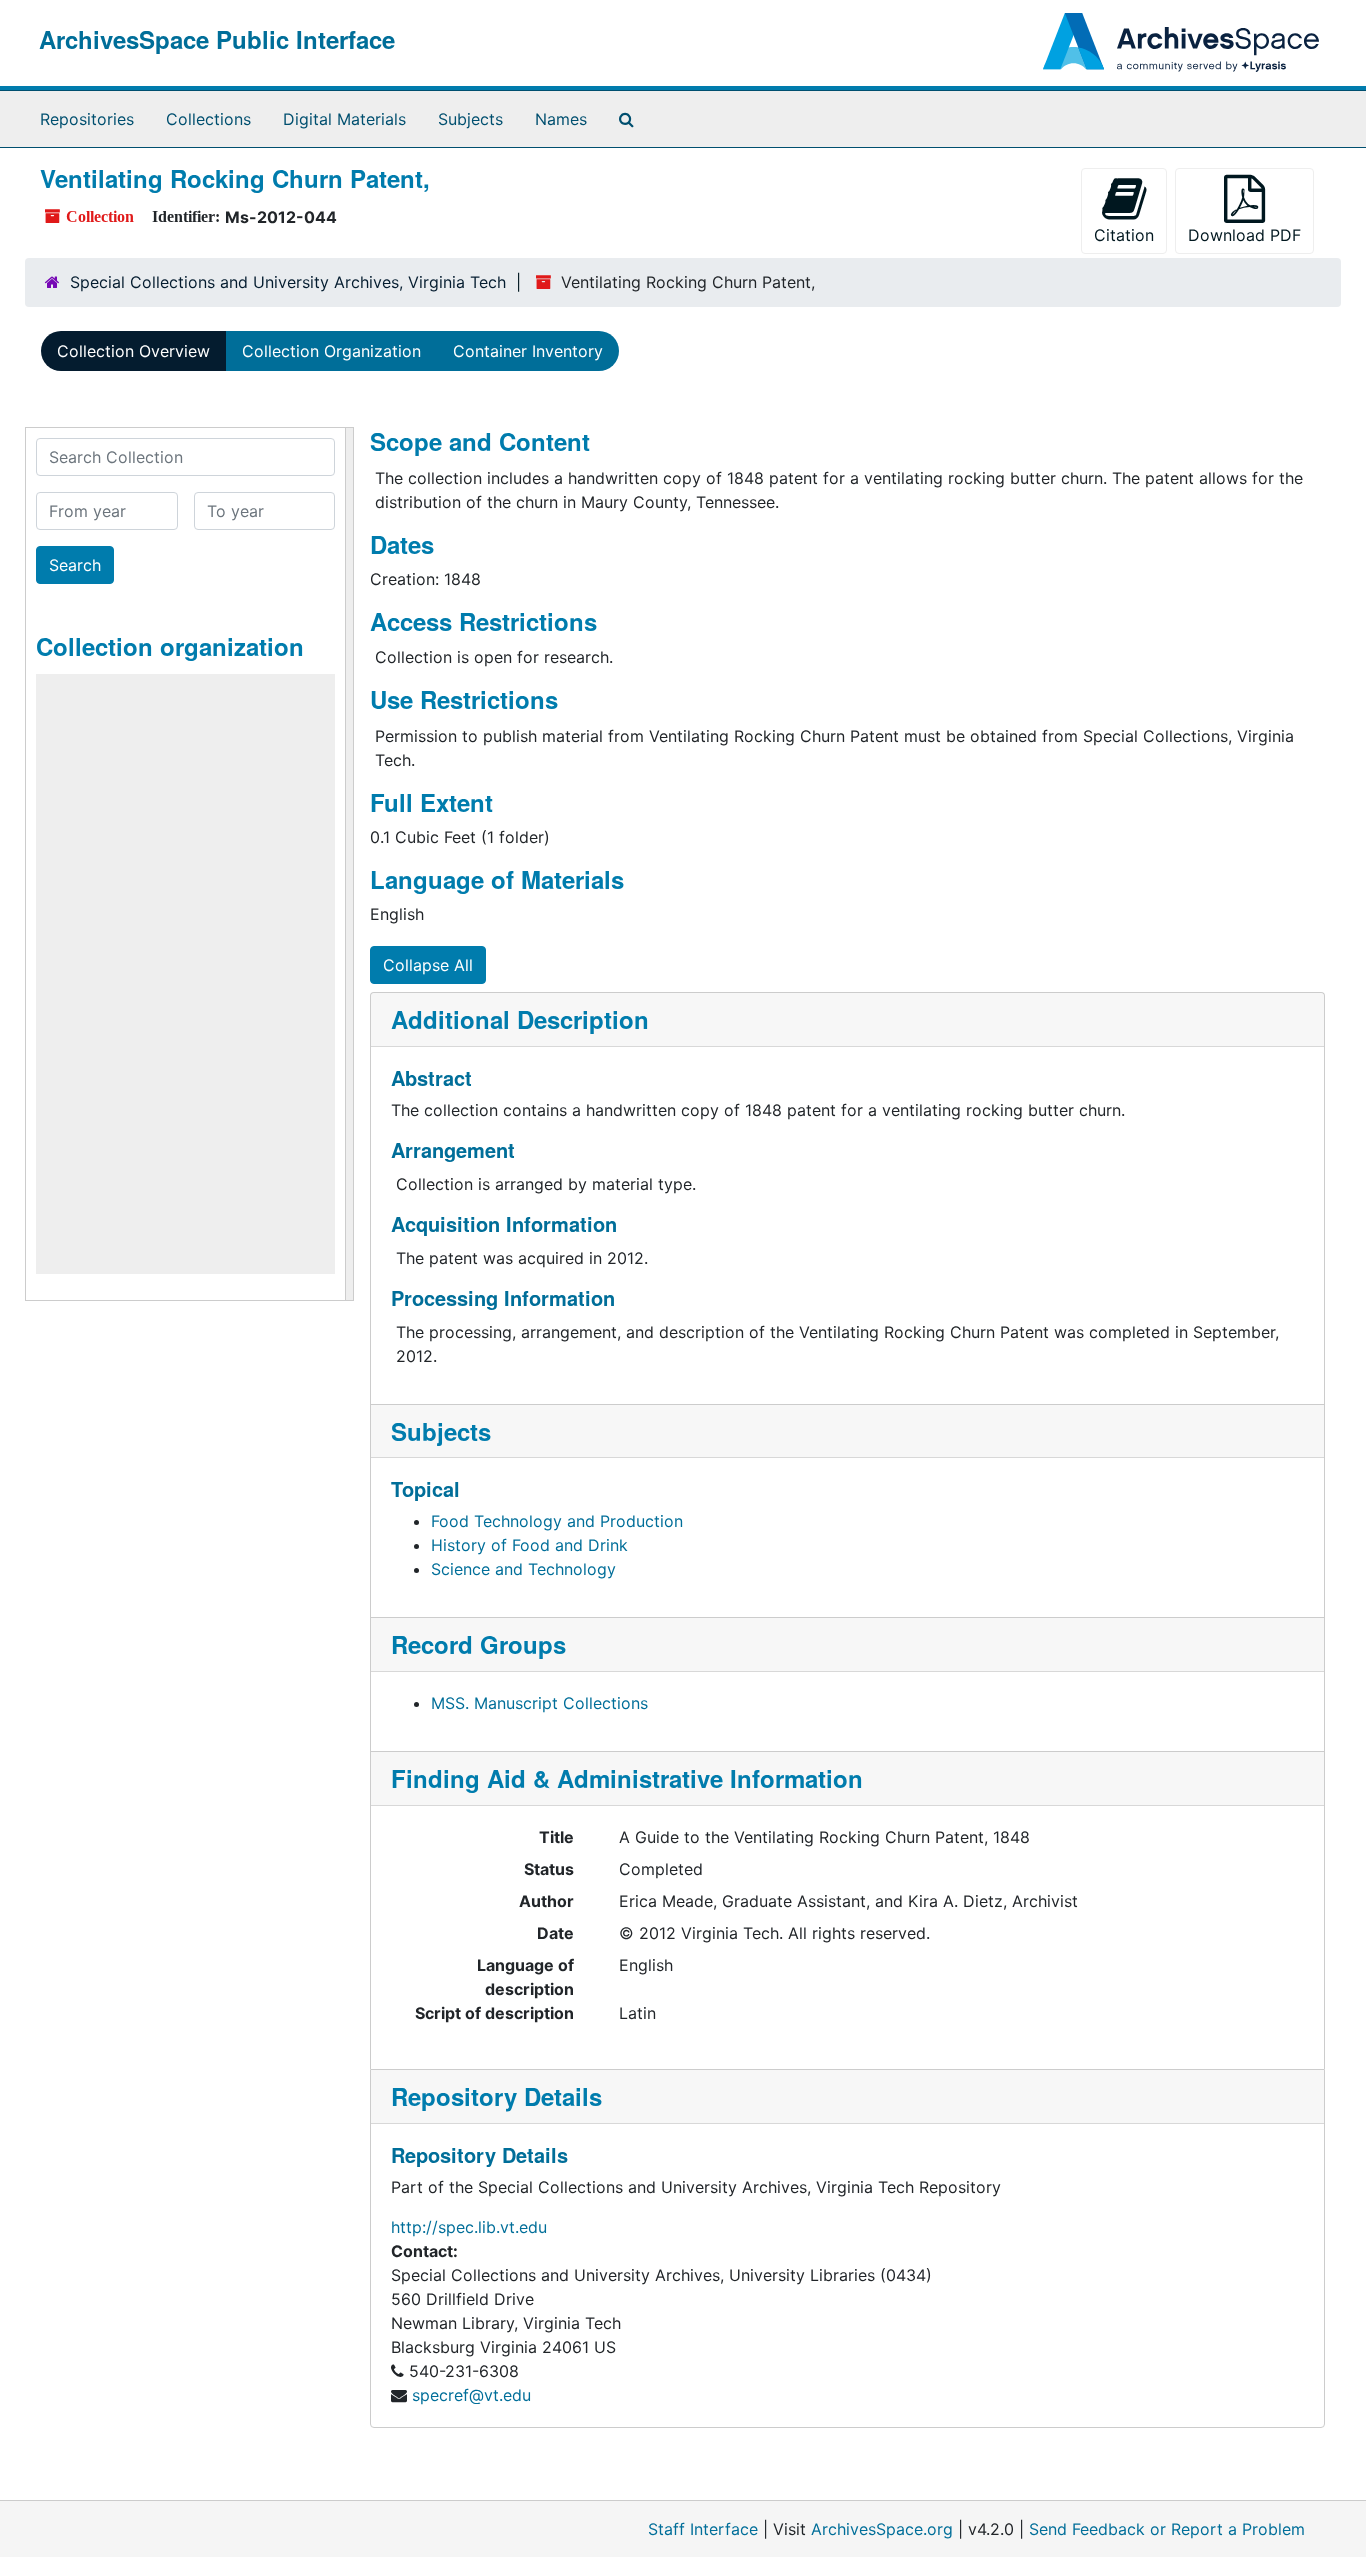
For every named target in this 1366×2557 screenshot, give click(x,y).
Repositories (87, 119)
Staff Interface (703, 2529)
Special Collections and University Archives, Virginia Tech (288, 282)
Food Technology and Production (557, 1521)
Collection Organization (331, 351)
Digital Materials (344, 119)
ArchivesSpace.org (882, 2529)
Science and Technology (523, 1569)
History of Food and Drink (529, 1545)
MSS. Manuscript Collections (539, 1703)
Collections (208, 119)
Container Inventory (528, 351)
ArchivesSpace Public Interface (217, 39)
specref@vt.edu (471, 2395)
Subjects (470, 119)
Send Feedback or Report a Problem (1167, 2529)
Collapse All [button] (428, 965)
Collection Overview (133, 351)
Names (561, 119)
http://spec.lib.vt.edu (469, 2227)
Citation (1124, 235)
